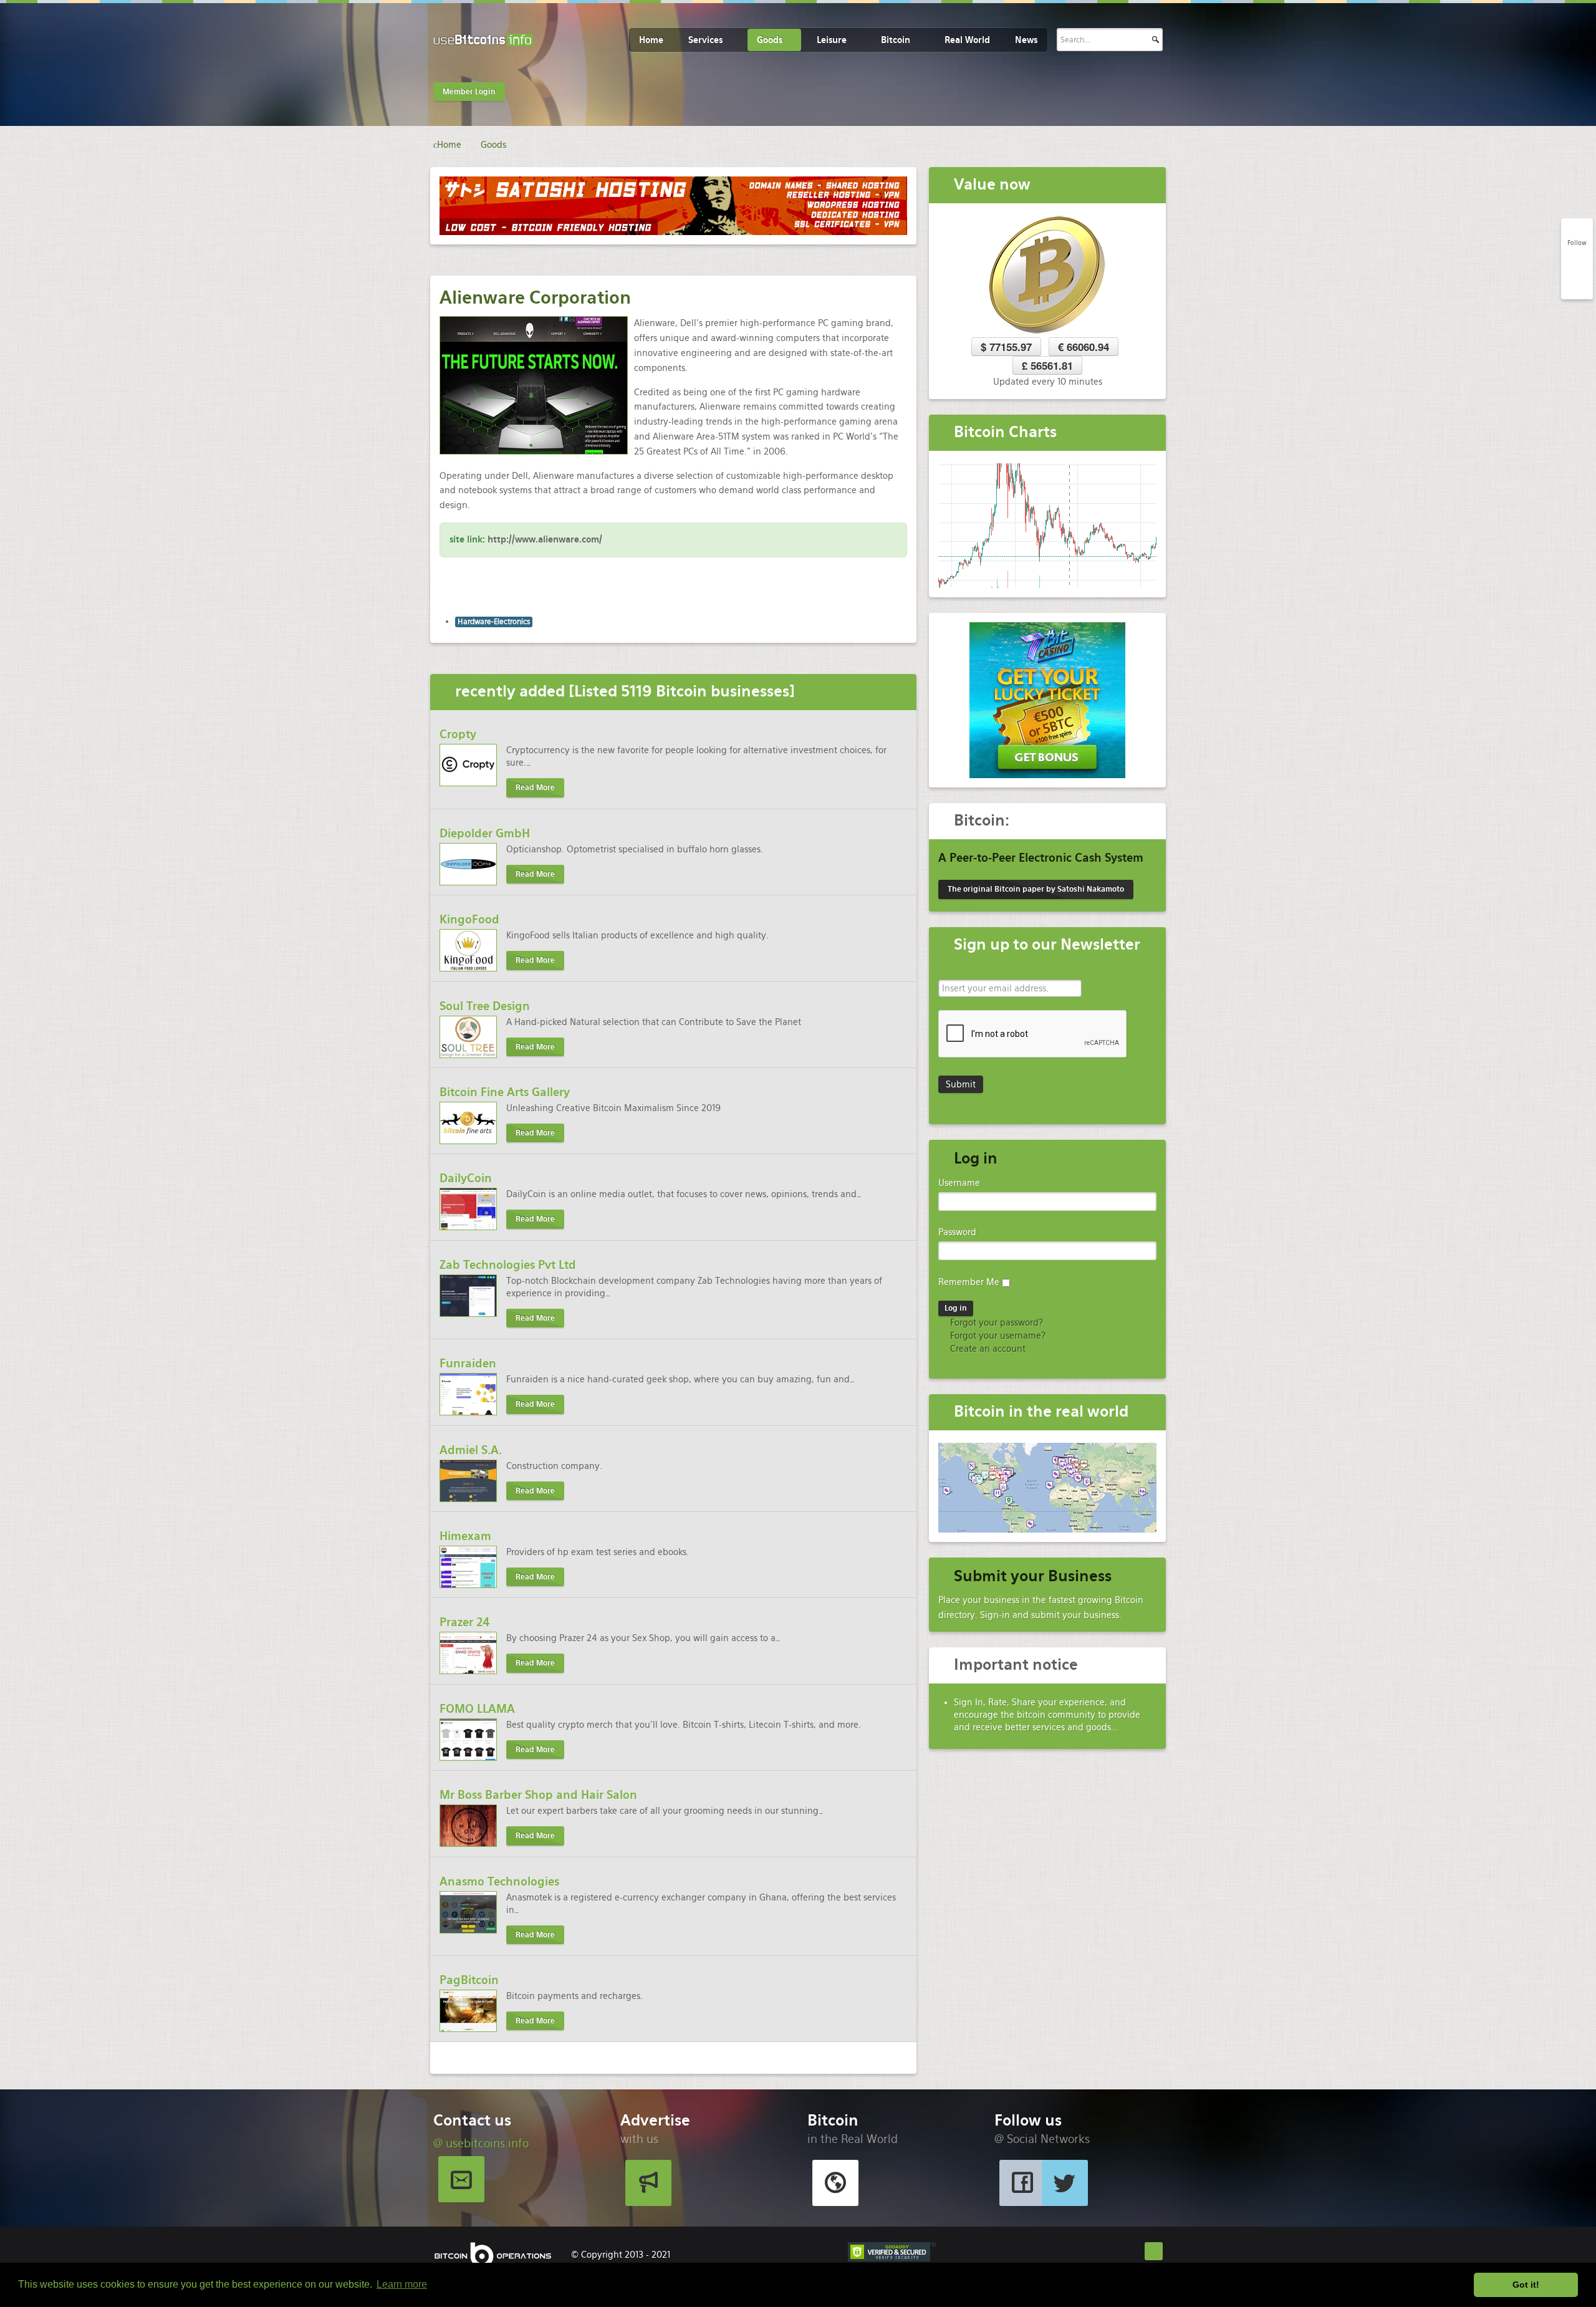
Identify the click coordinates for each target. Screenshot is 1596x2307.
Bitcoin (896, 40)
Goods (770, 40)
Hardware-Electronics (494, 622)
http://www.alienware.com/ (545, 539)
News (1026, 40)
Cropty (458, 734)
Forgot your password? (995, 1322)
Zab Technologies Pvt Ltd (508, 1265)
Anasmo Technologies (499, 1881)
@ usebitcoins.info (481, 2143)
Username (959, 1183)
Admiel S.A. (471, 1450)
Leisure (832, 40)
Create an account (987, 1349)
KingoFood (469, 919)
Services (705, 40)
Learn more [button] (402, 2284)
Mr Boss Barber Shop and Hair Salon (538, 1795)
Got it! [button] (1526, 2285)
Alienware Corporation (535, 297)
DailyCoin (466, 1178)
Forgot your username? (997, 1336)
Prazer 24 (465, 1622)
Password (957, 1232)
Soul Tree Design (485, 1006)
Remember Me (969, 1282)
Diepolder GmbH (485, 833)
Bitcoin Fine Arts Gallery (505, 1092)
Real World (967, 40)
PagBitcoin (469, 1980)
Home (651, 40)
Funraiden (468, 1363)
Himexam (465, 1536)
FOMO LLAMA (477, 1709)
